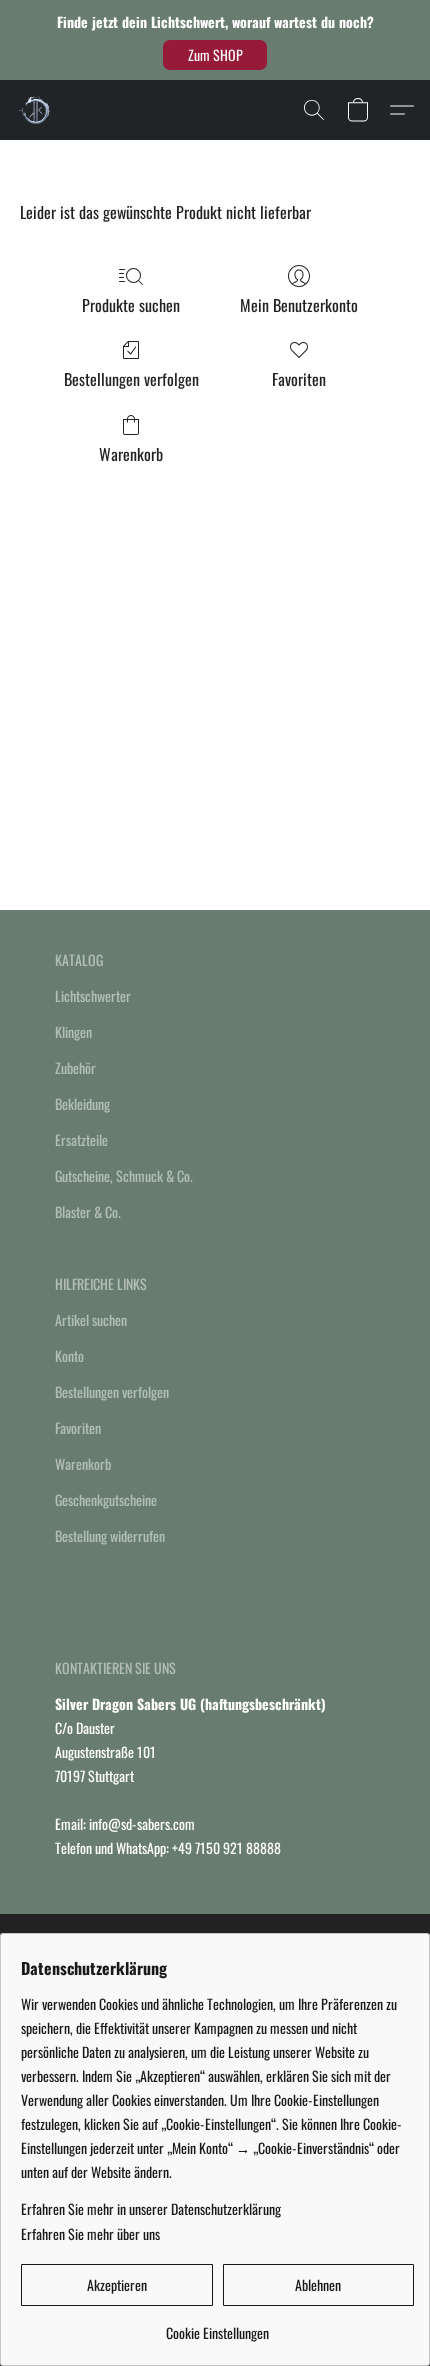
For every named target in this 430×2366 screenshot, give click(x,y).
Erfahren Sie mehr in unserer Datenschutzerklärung (151, 2209)
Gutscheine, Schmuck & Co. (124, 1175)
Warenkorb (131, 454)
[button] (215, 55)
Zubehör (75, 1067)
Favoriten (299, 379)
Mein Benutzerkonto (299, 305)
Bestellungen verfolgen (131, 379)
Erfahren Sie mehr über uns (90, 2234)
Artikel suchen (91, 1319)
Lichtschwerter (93, 995)
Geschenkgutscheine (106, 1499)
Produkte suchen (131, 305)
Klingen (73, 1031)
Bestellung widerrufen (110, 1535)
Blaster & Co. (88, 1211)
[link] (217, 2325)
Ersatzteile (81, 1139)
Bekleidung (82, 1103)
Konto (69, 1355)
